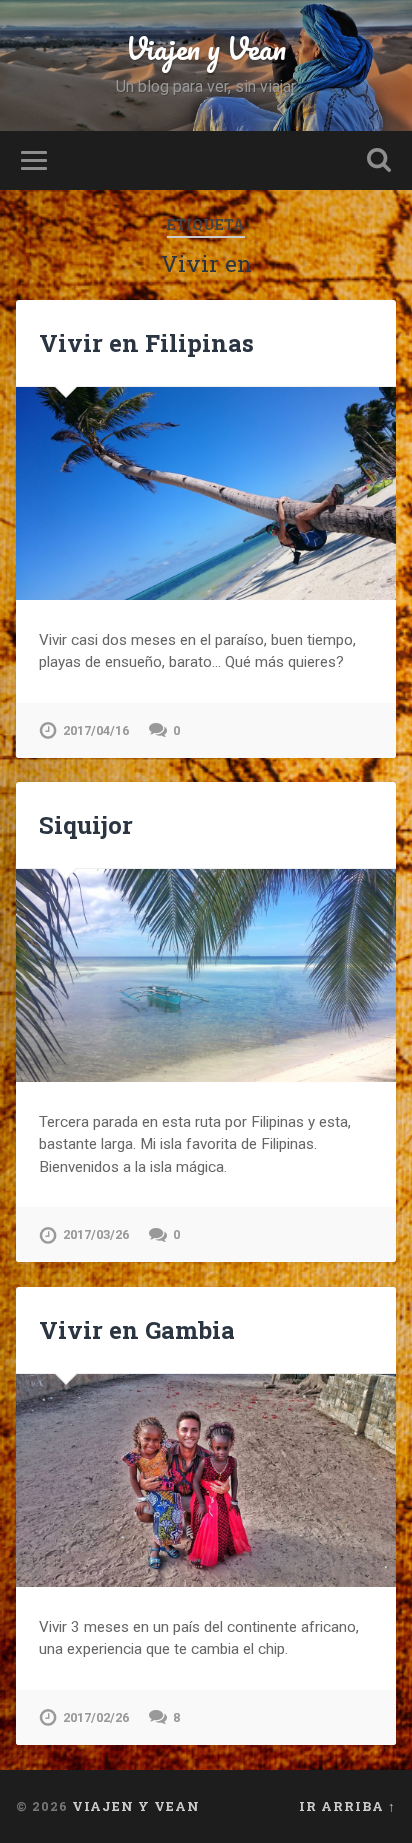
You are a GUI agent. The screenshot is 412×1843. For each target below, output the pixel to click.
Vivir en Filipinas (146, 343)
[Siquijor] (205, 975)
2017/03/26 (96, 1234)
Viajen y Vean (206, 48)
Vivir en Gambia (137, 1330)
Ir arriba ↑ (347, 1806)
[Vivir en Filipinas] (205, 493)
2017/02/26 (96, 1717)
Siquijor (86, 825)
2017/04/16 (96, 730)
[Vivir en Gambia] (205, 1480)
